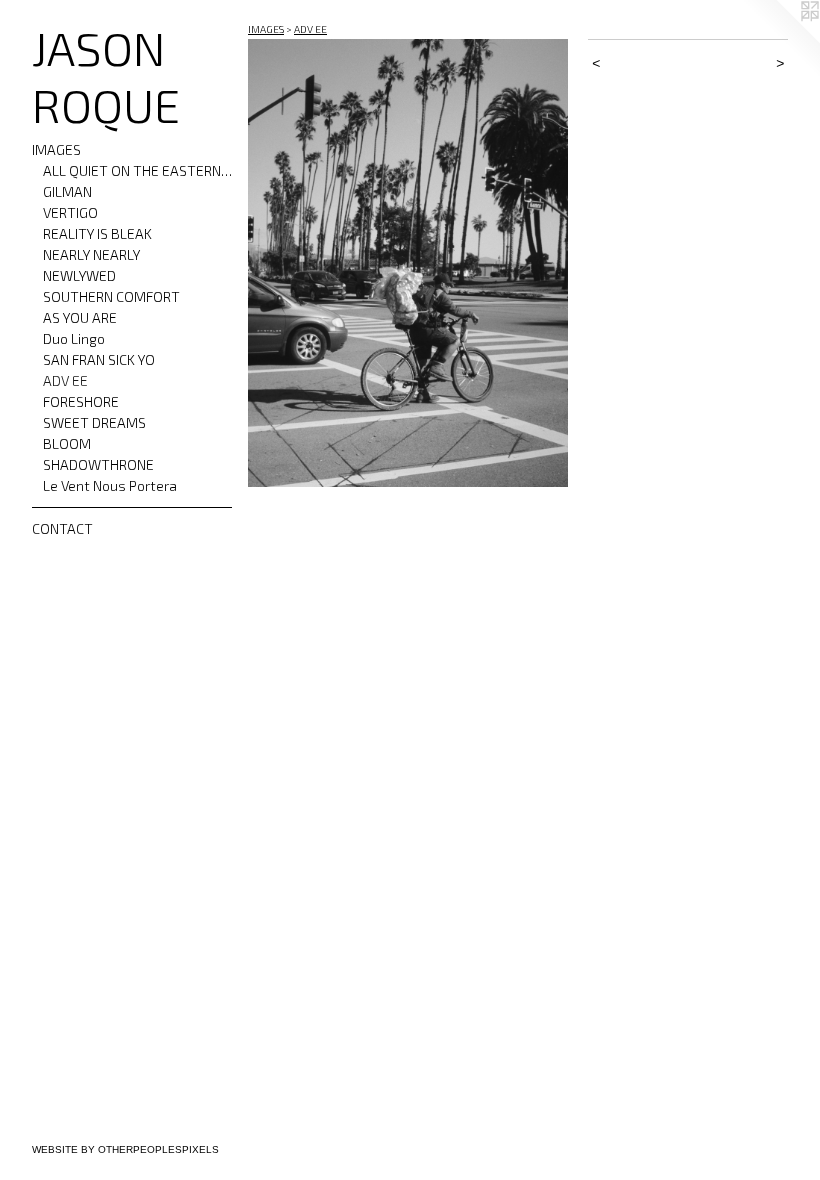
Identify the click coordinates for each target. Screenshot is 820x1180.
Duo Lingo (74, 338)
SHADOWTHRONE (98, 464)
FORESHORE (81, 401)
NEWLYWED (79, 275)
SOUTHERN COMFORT (111, 296)
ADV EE (65, 380)
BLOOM (67, 443)
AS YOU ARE (80, 317)
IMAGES (56, 149)
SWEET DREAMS (94, 422)
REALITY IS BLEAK (97, 233)
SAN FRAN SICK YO (99, 359)
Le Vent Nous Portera (110, 485)
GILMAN (67, 191)
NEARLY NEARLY (91, 254)
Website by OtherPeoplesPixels (125, 1149)
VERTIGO (70, 212)
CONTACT (62, 528)
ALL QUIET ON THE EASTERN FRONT (138, 170)
